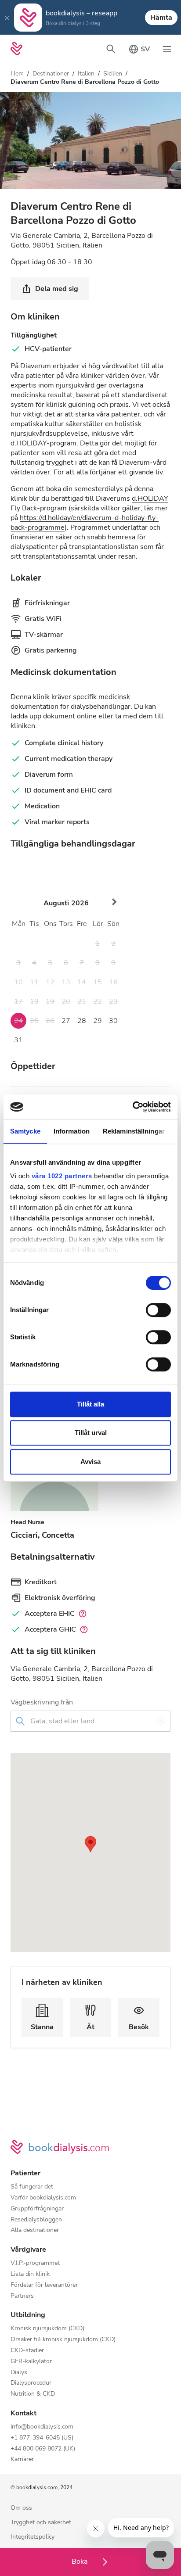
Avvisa (90, 1462)
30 (113, 1021)
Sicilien (113, 74)
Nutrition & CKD (33, 2394)
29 (98, 1021)
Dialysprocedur (31, 2383)
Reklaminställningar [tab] (134, 1131)
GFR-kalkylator (31, 2362)
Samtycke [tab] (25, 1131)
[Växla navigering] (167, 49)
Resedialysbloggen (36, 2220)
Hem (17, 74)
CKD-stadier (27, 2351)
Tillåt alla (90, 1404)
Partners (22, 2296)
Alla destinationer (35, 2230)
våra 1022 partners (62, 1176)
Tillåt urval (91, 1433)
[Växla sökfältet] (111, 49)
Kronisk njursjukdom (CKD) (47, 2329)
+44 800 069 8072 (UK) (43, 2449)
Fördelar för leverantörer (44, 2285)
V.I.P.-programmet (35, 2263)
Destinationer (51, 74)
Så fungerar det (32, 2187)
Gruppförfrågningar (37, 2209)
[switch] (158, 1310)
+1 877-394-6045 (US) (42, 2438)
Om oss (21, 2508)
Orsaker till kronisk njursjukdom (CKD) (63, 2340)
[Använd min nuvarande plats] (161, 1721)
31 (18, 1040)
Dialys (19, 2373)
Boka (80, 2562)
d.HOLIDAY (150, 499)
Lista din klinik (30, 2274)
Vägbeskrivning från (42, 1702)
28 (82, 1021)
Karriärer (22, 2459)
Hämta (161, 18)
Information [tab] (72, 1131)
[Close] (7, 18)
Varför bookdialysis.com (43, 2198)
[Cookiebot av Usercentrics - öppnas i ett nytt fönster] (132, 1107)
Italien (86, 74)
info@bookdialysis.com (42, 2427)
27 (66, 1021)
